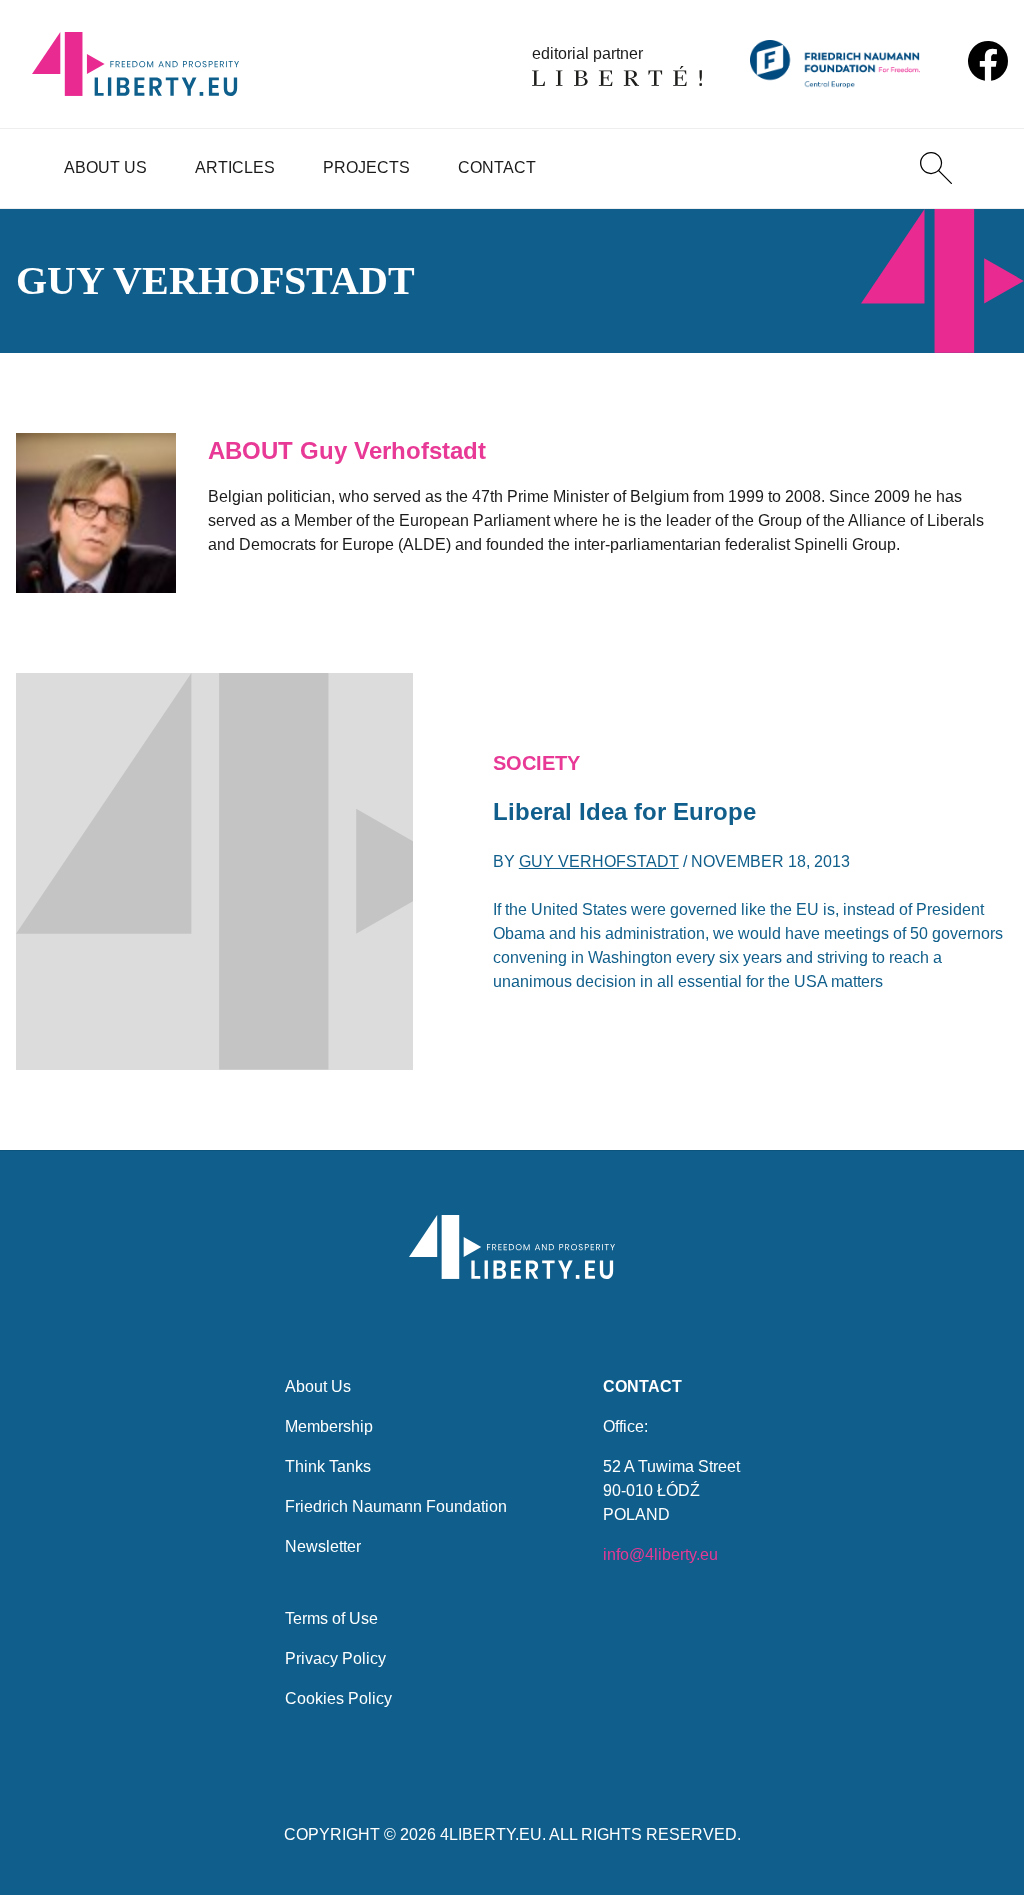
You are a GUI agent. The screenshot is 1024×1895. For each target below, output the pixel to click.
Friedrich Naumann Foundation (396, 1506)
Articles (235, 167)
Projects (366, 167)
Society (536, 763)
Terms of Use (331, 1618)
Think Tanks (328, 1466)
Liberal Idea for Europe (624, 811)
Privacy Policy (335, 1658)
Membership (329, 1426)
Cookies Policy (338, 1698)
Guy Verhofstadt (599, 861)
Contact (497, 167)
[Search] (936, 168)
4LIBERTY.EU (491, 1834)
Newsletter (323, 1546)
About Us (105, 167)
